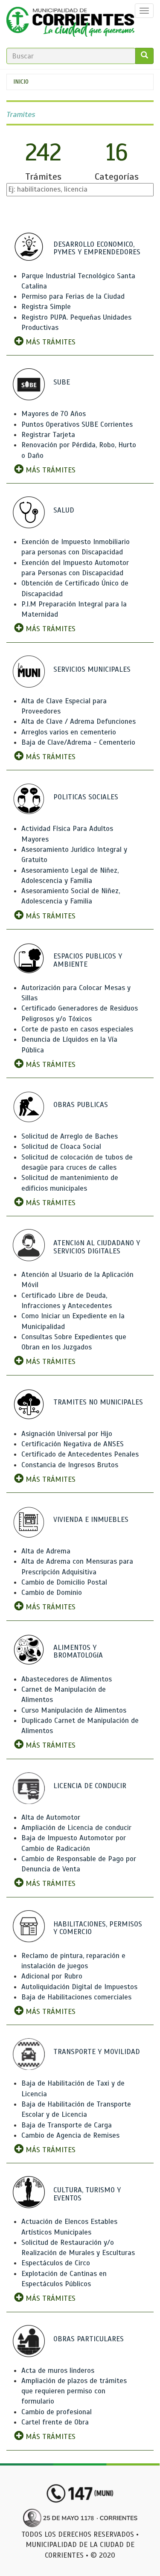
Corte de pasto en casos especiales (77, 1029)
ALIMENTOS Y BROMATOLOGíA (78, 1652)
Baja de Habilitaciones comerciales (76, 1997)
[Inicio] (70, 24)
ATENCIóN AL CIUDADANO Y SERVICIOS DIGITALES (97, 1247)
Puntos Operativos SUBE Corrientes (77, 424)
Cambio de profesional (57, 2412)
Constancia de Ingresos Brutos (70, 1465)
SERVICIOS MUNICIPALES (92, 669)
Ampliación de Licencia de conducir (76, 1828)
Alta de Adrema (46, 1551)
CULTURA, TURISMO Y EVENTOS (87, 2194)
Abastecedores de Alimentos (67, 1679)
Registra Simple (46, 307)
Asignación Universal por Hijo (67, 1434)
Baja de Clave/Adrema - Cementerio (78, 742)
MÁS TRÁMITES (49, 342)
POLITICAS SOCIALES (86, 797)
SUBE (62, 382)
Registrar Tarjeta (48, 435)
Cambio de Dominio (52, 1593)
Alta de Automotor (51, 1817)
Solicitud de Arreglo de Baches (70, 1136)
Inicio (21, 82)
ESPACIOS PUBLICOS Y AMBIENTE (88, 960)
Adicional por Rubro (52, 1976)
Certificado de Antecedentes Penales (80, 1454)
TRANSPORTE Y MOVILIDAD (97, 2052)
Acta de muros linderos (58, 2371)
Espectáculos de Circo (56, 2263)
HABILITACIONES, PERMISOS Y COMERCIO (98, 1928)
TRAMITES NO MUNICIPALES (98, 1402)
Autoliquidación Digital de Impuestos (79, 1987)
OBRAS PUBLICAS (81, 1105)
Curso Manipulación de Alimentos (74, 1710)
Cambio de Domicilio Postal (64, 1582)
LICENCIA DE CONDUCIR (90, 1786)
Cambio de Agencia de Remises (70, 2135)
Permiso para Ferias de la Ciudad (73, 296)
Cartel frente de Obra (55, 2422)
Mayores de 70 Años (54, 414)
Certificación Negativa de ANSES (73, 1444)
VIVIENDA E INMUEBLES (91, 1520)
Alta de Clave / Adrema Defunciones (79, 721)
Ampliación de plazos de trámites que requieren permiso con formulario (74, 2391)
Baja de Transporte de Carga (67, 2125)
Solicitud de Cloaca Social (61, 1147)
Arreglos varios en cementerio (69, 732)
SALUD (64, 510)
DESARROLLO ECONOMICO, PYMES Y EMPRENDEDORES (97, 248)
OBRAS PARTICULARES (89, 2339)
